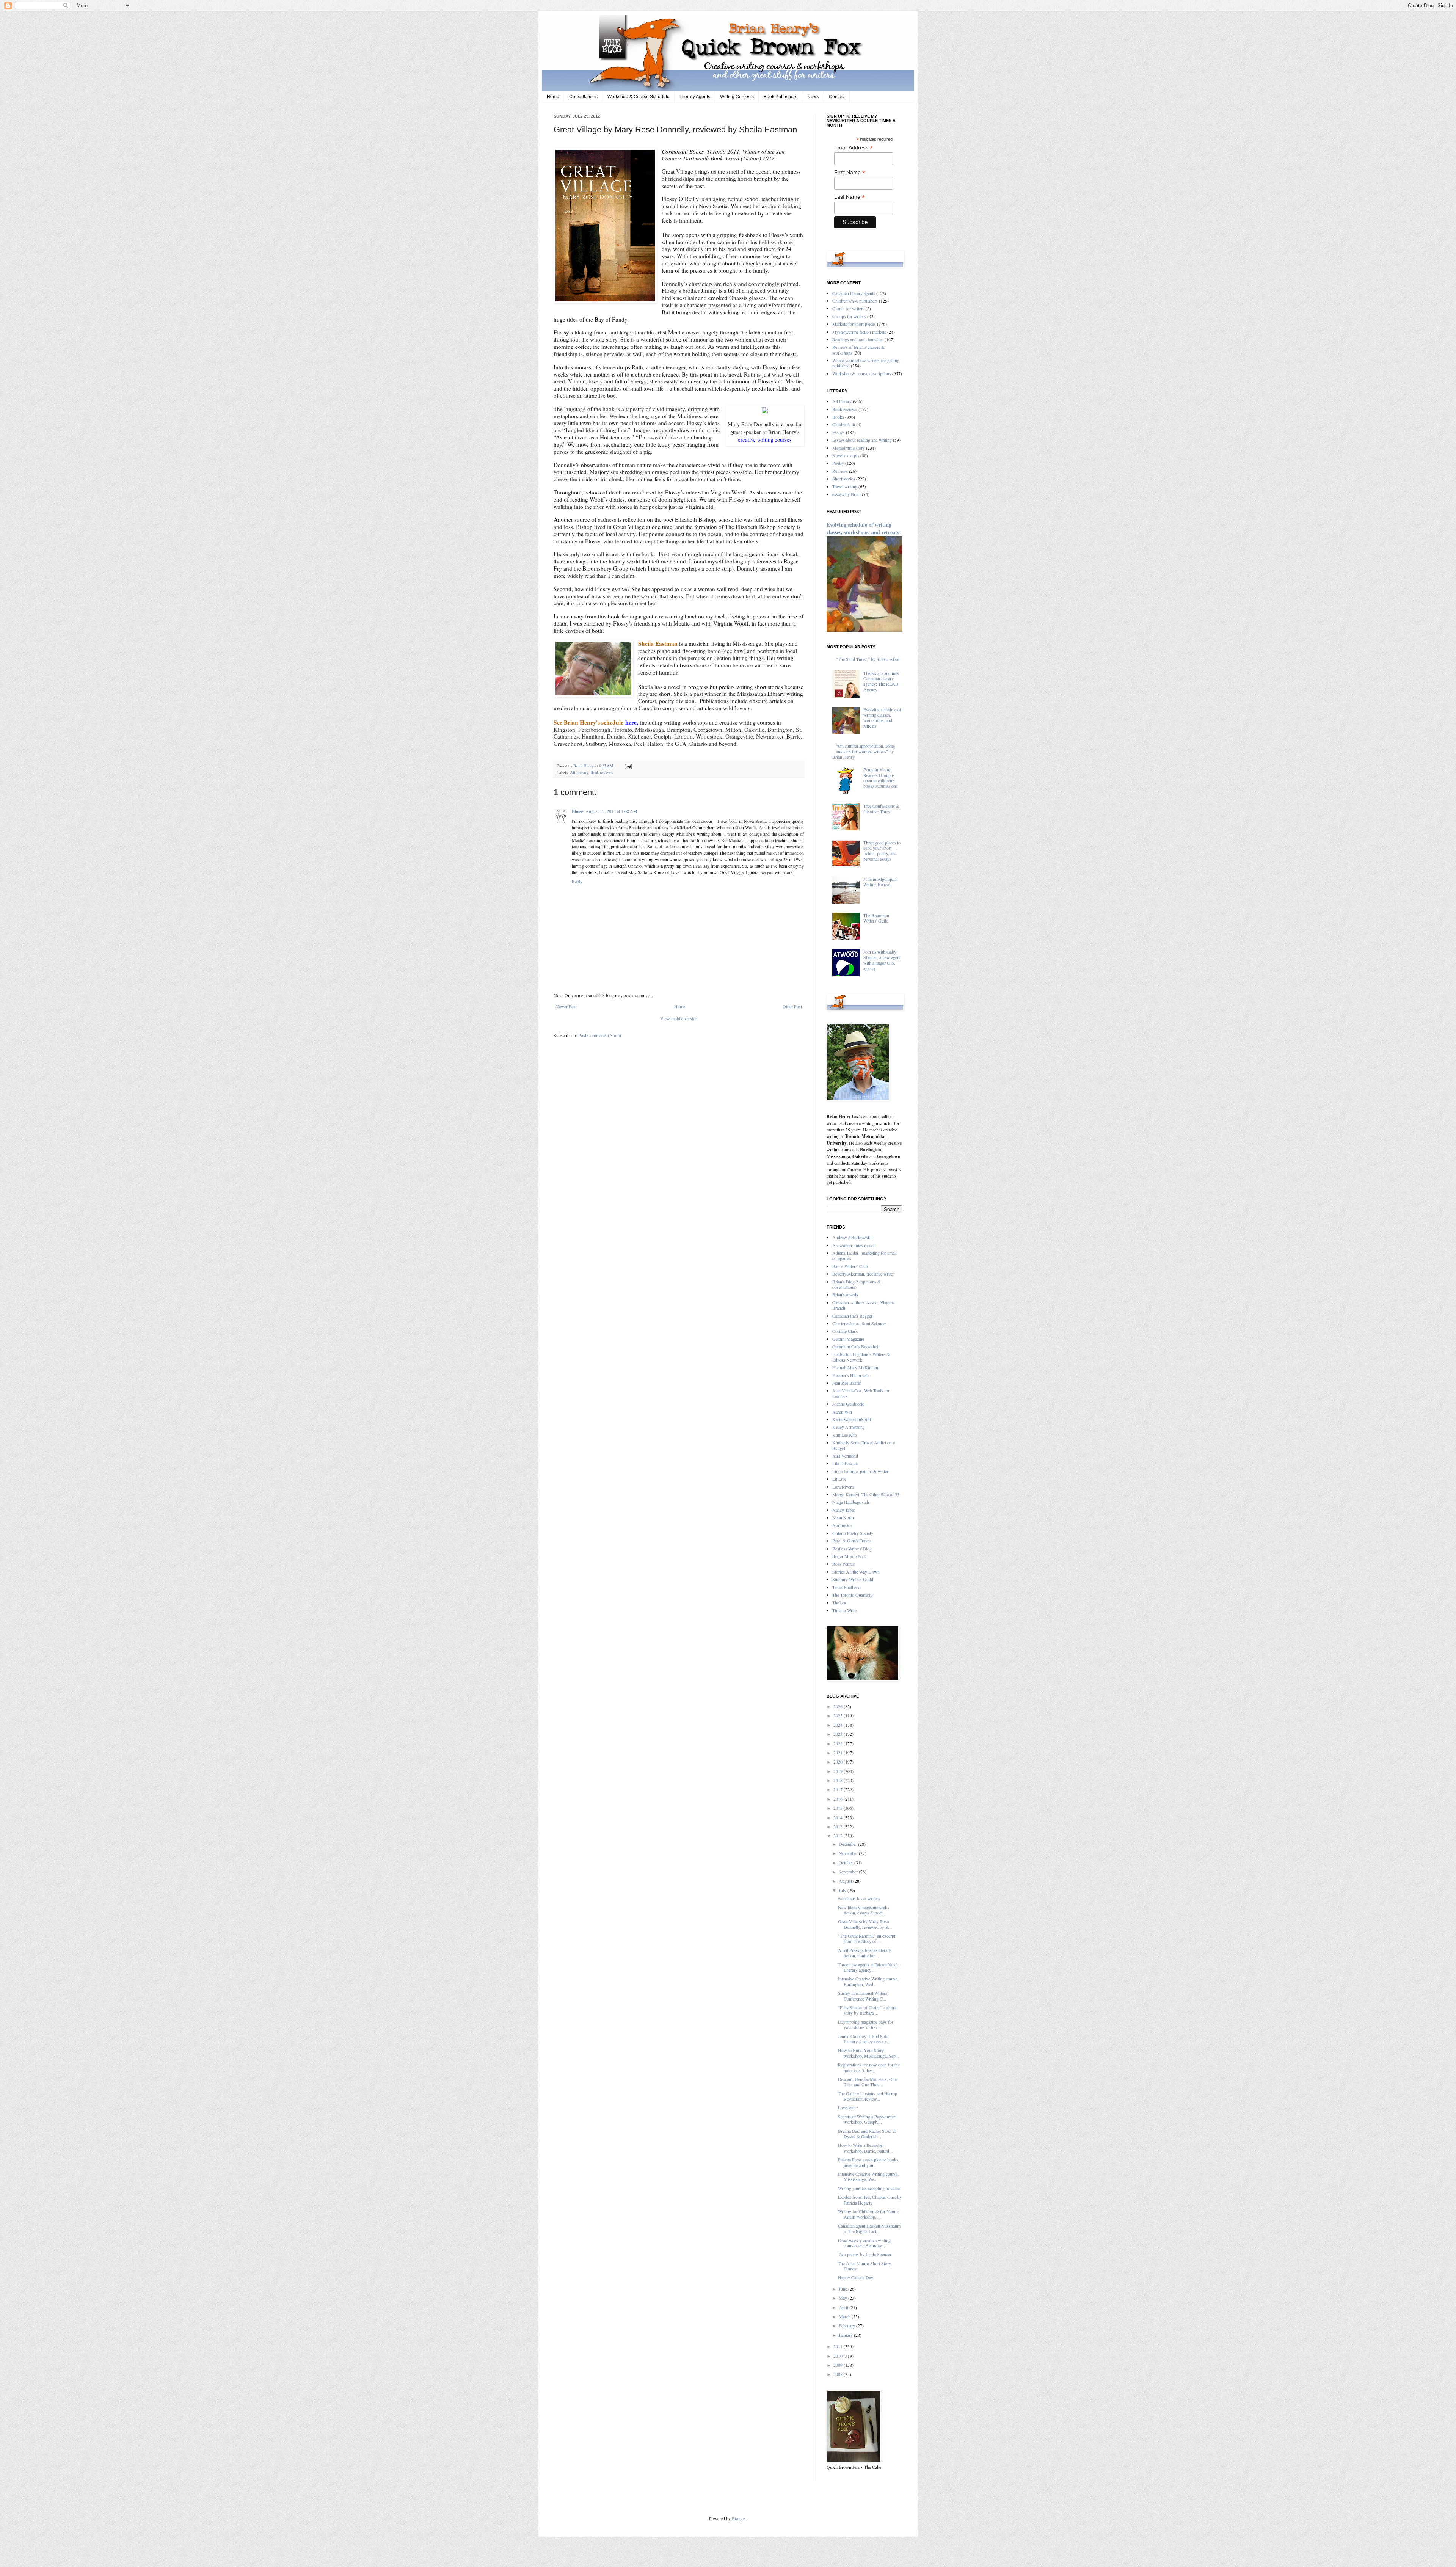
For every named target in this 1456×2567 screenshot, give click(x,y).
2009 (839, 2365)
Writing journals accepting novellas (869, 2188)
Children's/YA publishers (855, 301)
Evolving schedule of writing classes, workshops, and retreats (863, 528)
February (847, 2325)
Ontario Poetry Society (853, 1533)
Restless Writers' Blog (852, 1549)
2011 (839, 2346)
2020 (839, 1762)
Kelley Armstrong (849, 1427)
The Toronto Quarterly (852, 1595)
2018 (839, 1780)
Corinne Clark (845, 1331)
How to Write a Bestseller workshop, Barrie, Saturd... (865, 2148)
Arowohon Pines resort (853, 1245)
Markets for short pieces (854, 324)
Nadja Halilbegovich (851, 1502)
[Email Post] (627, 766)
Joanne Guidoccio (848, 1404)
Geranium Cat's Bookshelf (856, 1346)
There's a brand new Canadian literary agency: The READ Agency (881, 681)
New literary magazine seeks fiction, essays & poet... (864, 1910)
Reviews (840, 471)
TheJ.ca (839, 1602)
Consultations (583, 97)
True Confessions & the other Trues (881, 808)
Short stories (844, 479)
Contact (837, 97)
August (846, 1881)
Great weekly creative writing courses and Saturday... (864, 2243)
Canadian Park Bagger (852, 1316)
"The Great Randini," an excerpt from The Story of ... (867, 1938)
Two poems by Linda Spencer (865, 2254)
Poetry (838, 463)
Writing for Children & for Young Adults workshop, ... (868, 2214)
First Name (850, 172)
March (845, 2316)
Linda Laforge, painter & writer (860, 1471)
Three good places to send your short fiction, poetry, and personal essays (882, 851)
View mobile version (679, 1018)
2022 (839, 1743)
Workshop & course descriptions (862, 373)
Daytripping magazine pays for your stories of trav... (866, 2024)
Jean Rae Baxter (847, 1383)
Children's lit (844, 424)
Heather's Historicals (851, 1375)
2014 (839, 1817)
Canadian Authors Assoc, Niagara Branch (863, 1305)
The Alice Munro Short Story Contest (864, 2266)
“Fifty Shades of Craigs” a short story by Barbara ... (867, 2010)
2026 (839, 1706)
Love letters (848, 2107)
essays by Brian (846, 494)
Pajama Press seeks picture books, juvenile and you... (869, 2162)
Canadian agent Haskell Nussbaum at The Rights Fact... (869, 2228)
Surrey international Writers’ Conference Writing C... (863, 1996)
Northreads (842, 1525)
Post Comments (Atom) (600, 1035)
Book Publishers (781, 97)
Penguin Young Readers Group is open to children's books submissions (881, 777)
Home (553, 97)
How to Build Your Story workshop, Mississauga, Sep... (868, 2053)
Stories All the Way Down (856, 1572)
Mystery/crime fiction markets (859, 332)
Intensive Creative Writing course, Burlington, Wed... (868, 1981)
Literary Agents (695, 97)
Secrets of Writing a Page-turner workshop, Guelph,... (867, 2119)
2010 (839, 2356)
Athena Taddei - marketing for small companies (864, 1255)
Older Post (792, 1006)
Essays (839, 432)
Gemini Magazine (848, 1339)
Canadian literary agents (854, 293)
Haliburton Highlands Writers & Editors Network (861, 1357)
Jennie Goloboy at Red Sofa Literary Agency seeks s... (864, 2039)
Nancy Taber (844, 1510)
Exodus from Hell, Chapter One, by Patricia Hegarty (870, 2200)
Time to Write (844, 1610)
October (846, 1862)
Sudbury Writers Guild (853, 1579)
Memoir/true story (849, 448)
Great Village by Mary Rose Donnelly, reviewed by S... (865, 1924)
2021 (839, 1753)
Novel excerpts (846, 455)
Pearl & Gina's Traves (852, 1541)
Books (838, 417)
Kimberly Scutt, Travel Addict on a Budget (864, 1445)
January (846, 2335)
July (843, 1890)
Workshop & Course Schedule (639, 97)
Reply (577, 881)
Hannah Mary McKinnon (855, 1367)
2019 (839, 1771)
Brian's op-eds (845, 1294)
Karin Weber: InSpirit (852, 1419)
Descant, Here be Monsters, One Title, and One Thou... (867, 2082)
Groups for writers (849, 316)
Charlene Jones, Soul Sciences (860, 1323)
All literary (579, 772)
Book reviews (602, 772)
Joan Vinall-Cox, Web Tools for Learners (861, 1393)
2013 (839, 1826)
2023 (839, 1734)
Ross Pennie (843, 1564)
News (813, 97)
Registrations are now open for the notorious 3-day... (869, 2067)
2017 (839, 1789)
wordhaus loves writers (859, 1898)
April (844, 2307)
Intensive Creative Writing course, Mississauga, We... (868, 2176)
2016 (839, 1799)
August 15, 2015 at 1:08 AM (611, 811)
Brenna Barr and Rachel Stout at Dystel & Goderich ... (867, 2134)
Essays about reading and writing (862, 440)
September (849, 1872)
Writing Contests (737, 97)
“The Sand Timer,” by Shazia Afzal (868, 659)
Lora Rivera (843, 1487)
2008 (839, 2374)
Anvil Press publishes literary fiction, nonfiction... (864, 1953)
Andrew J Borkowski (852, 1237)
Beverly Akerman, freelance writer (863, 1274)
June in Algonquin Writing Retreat (880, 882)
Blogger (739, 2518)
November (849, 1853)
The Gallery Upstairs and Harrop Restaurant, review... (868, 2096)
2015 (839, 1808)
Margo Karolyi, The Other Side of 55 (866, 1494)
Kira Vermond (845, 1456)
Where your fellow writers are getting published (866, 363)
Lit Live (839, 1479)
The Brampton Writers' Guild (876, 918)
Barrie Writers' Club (850, 1266)
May (843, 2298)
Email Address (854, 148)
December (848, 1844)
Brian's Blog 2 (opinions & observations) (857, 1284)
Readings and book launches (858, 339)
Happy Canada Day (856, 2277)
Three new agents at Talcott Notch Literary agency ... (868, 1967)
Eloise (577, 811)
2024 (839, 1725)
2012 (839, 1836)
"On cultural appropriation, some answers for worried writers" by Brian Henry (864, 751)
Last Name (850, 197)
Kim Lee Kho (845, 1435)
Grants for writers (848, 308)
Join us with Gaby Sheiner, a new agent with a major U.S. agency (882, 960)
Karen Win (842, 1412)
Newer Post (566, 1006)
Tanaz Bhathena (846, 1587)
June (843, 2289)
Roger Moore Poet (849, 1556)
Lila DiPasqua (845, 1463)
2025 (839, 1715)
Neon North (843, 1517)
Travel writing (845, 486)
